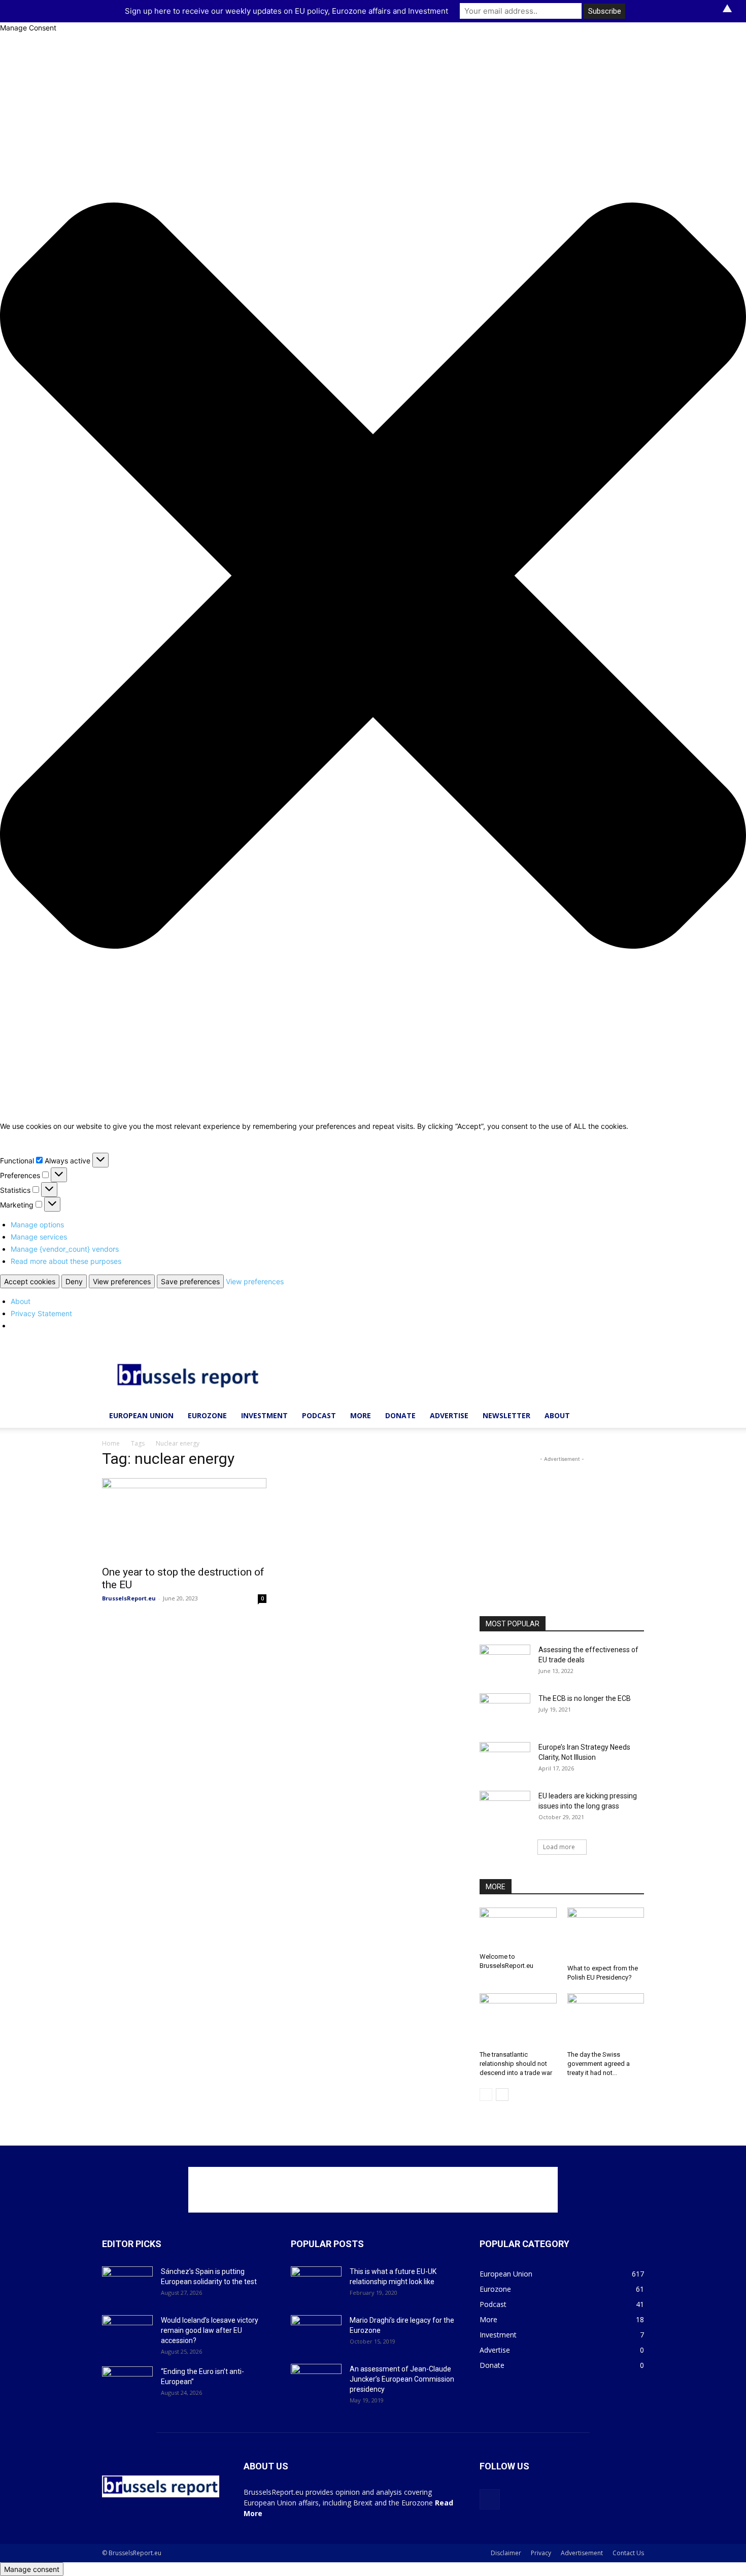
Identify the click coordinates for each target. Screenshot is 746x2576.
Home (111, 1443)
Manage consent (32, 2569)
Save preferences (190, 1281)
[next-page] (502, 2095)
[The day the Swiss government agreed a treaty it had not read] (606, 2020)
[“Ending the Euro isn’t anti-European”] (127, 2384)
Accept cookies (30, 1281)
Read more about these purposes (66, 1261)
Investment (264, 1415)
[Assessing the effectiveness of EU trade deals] (505, 1662)
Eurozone (207, 1415)
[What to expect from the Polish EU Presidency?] (606, 1934)
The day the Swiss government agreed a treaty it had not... (599, 2064)
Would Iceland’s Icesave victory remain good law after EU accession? (210, 2330)
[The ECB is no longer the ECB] (505, 1711)
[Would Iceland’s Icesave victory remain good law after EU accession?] (127, 2333)
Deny (74, 1281)
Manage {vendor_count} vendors (65, 1249)
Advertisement (582, 2553)
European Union (141, 1415)
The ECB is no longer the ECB (585, 1698)
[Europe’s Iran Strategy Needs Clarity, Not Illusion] (505, 1760)
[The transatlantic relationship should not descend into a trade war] (518, 2020)
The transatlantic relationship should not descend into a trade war (516, 2064)
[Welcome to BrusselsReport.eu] (518, 1928)
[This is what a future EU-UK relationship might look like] (316, 2284)
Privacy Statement (41, 1313)
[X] (490, 2499)
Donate (400, 1415)
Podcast (319, 1415)
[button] (373, 577)
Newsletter (506, 1415)
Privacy (541, 2553)
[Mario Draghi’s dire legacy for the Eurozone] (316, 2333)
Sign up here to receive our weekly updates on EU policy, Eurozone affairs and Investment (286, 11)
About (21, 1301)
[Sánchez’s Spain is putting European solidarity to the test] (127, 2284)
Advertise (449, 1415)
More (361, 1415)
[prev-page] (486, 2095)
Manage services (39, 1237)
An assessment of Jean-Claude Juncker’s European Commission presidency (402, 2379)
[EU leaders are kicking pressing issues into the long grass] (505, 1809)
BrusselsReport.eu (129, 1598)
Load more (559, 1847)
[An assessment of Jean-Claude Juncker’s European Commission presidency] (316, 2382)
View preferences (122, 1281)
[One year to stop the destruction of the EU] (184, 1519)
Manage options (37, 1225)
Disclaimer (506, 2553)
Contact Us (628, 2553)
